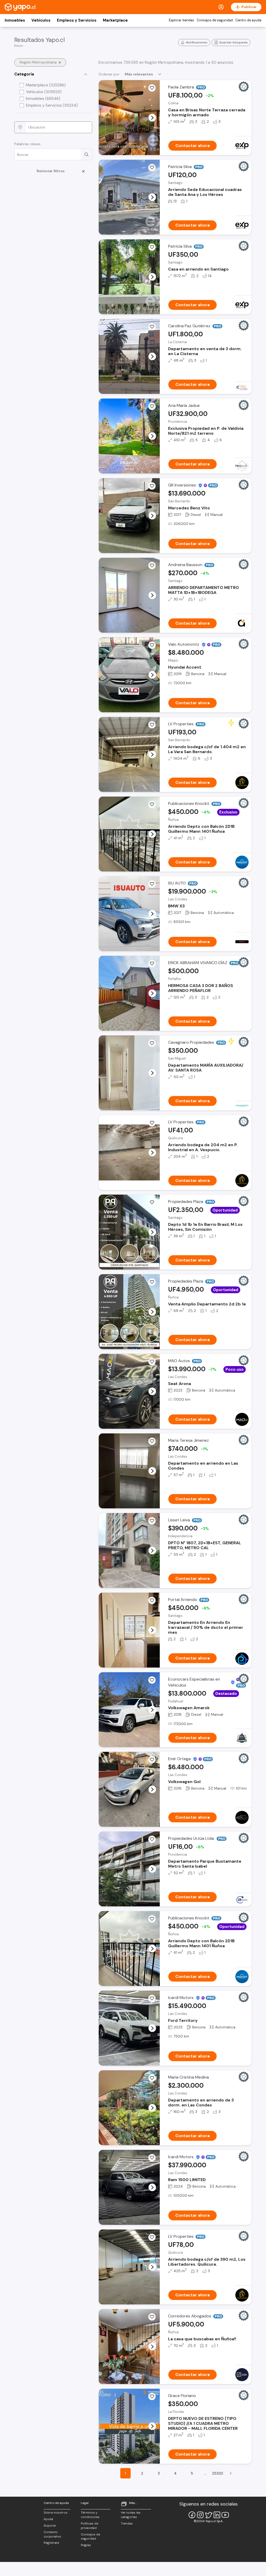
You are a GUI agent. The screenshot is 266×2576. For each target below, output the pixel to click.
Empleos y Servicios (77, 20)
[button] (152, 118)
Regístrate (51, 2543)
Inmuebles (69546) (43, 99)
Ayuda (48, 2519)
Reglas (86, 2545)
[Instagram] (200, 2515)
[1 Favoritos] (152, 327)
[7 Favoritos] (152, 1043)
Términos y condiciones (90, 2515)
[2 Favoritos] (152, 725)
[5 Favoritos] (152, 168)
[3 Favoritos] (152, 88)
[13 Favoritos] (152, 1521)
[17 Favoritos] (152, 566)
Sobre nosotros (56, 2513)
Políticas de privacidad (89, 2526)
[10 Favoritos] (152, 2396)
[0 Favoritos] (152, 406)
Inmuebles (15, 20)
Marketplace (115, 20)
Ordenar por (109, 74)
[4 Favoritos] (152, 247)
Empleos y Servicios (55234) (52, 105)
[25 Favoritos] (152, 1600)
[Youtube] (225, 2515)
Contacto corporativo (52, 2534)
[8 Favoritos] (152, 2317)
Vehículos (41, 20)
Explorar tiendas (181, 20)
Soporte (50, 2526)
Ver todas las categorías (131, 2515)
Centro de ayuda (248, 20)
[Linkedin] (217, 2515)
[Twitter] (209, 2515)
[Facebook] (192, 2515)
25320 (218, 2473)
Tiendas (127, 2523)
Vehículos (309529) (44, 92)
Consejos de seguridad (215, 20)
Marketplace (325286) (46, 85)
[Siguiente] (231, 2473)
